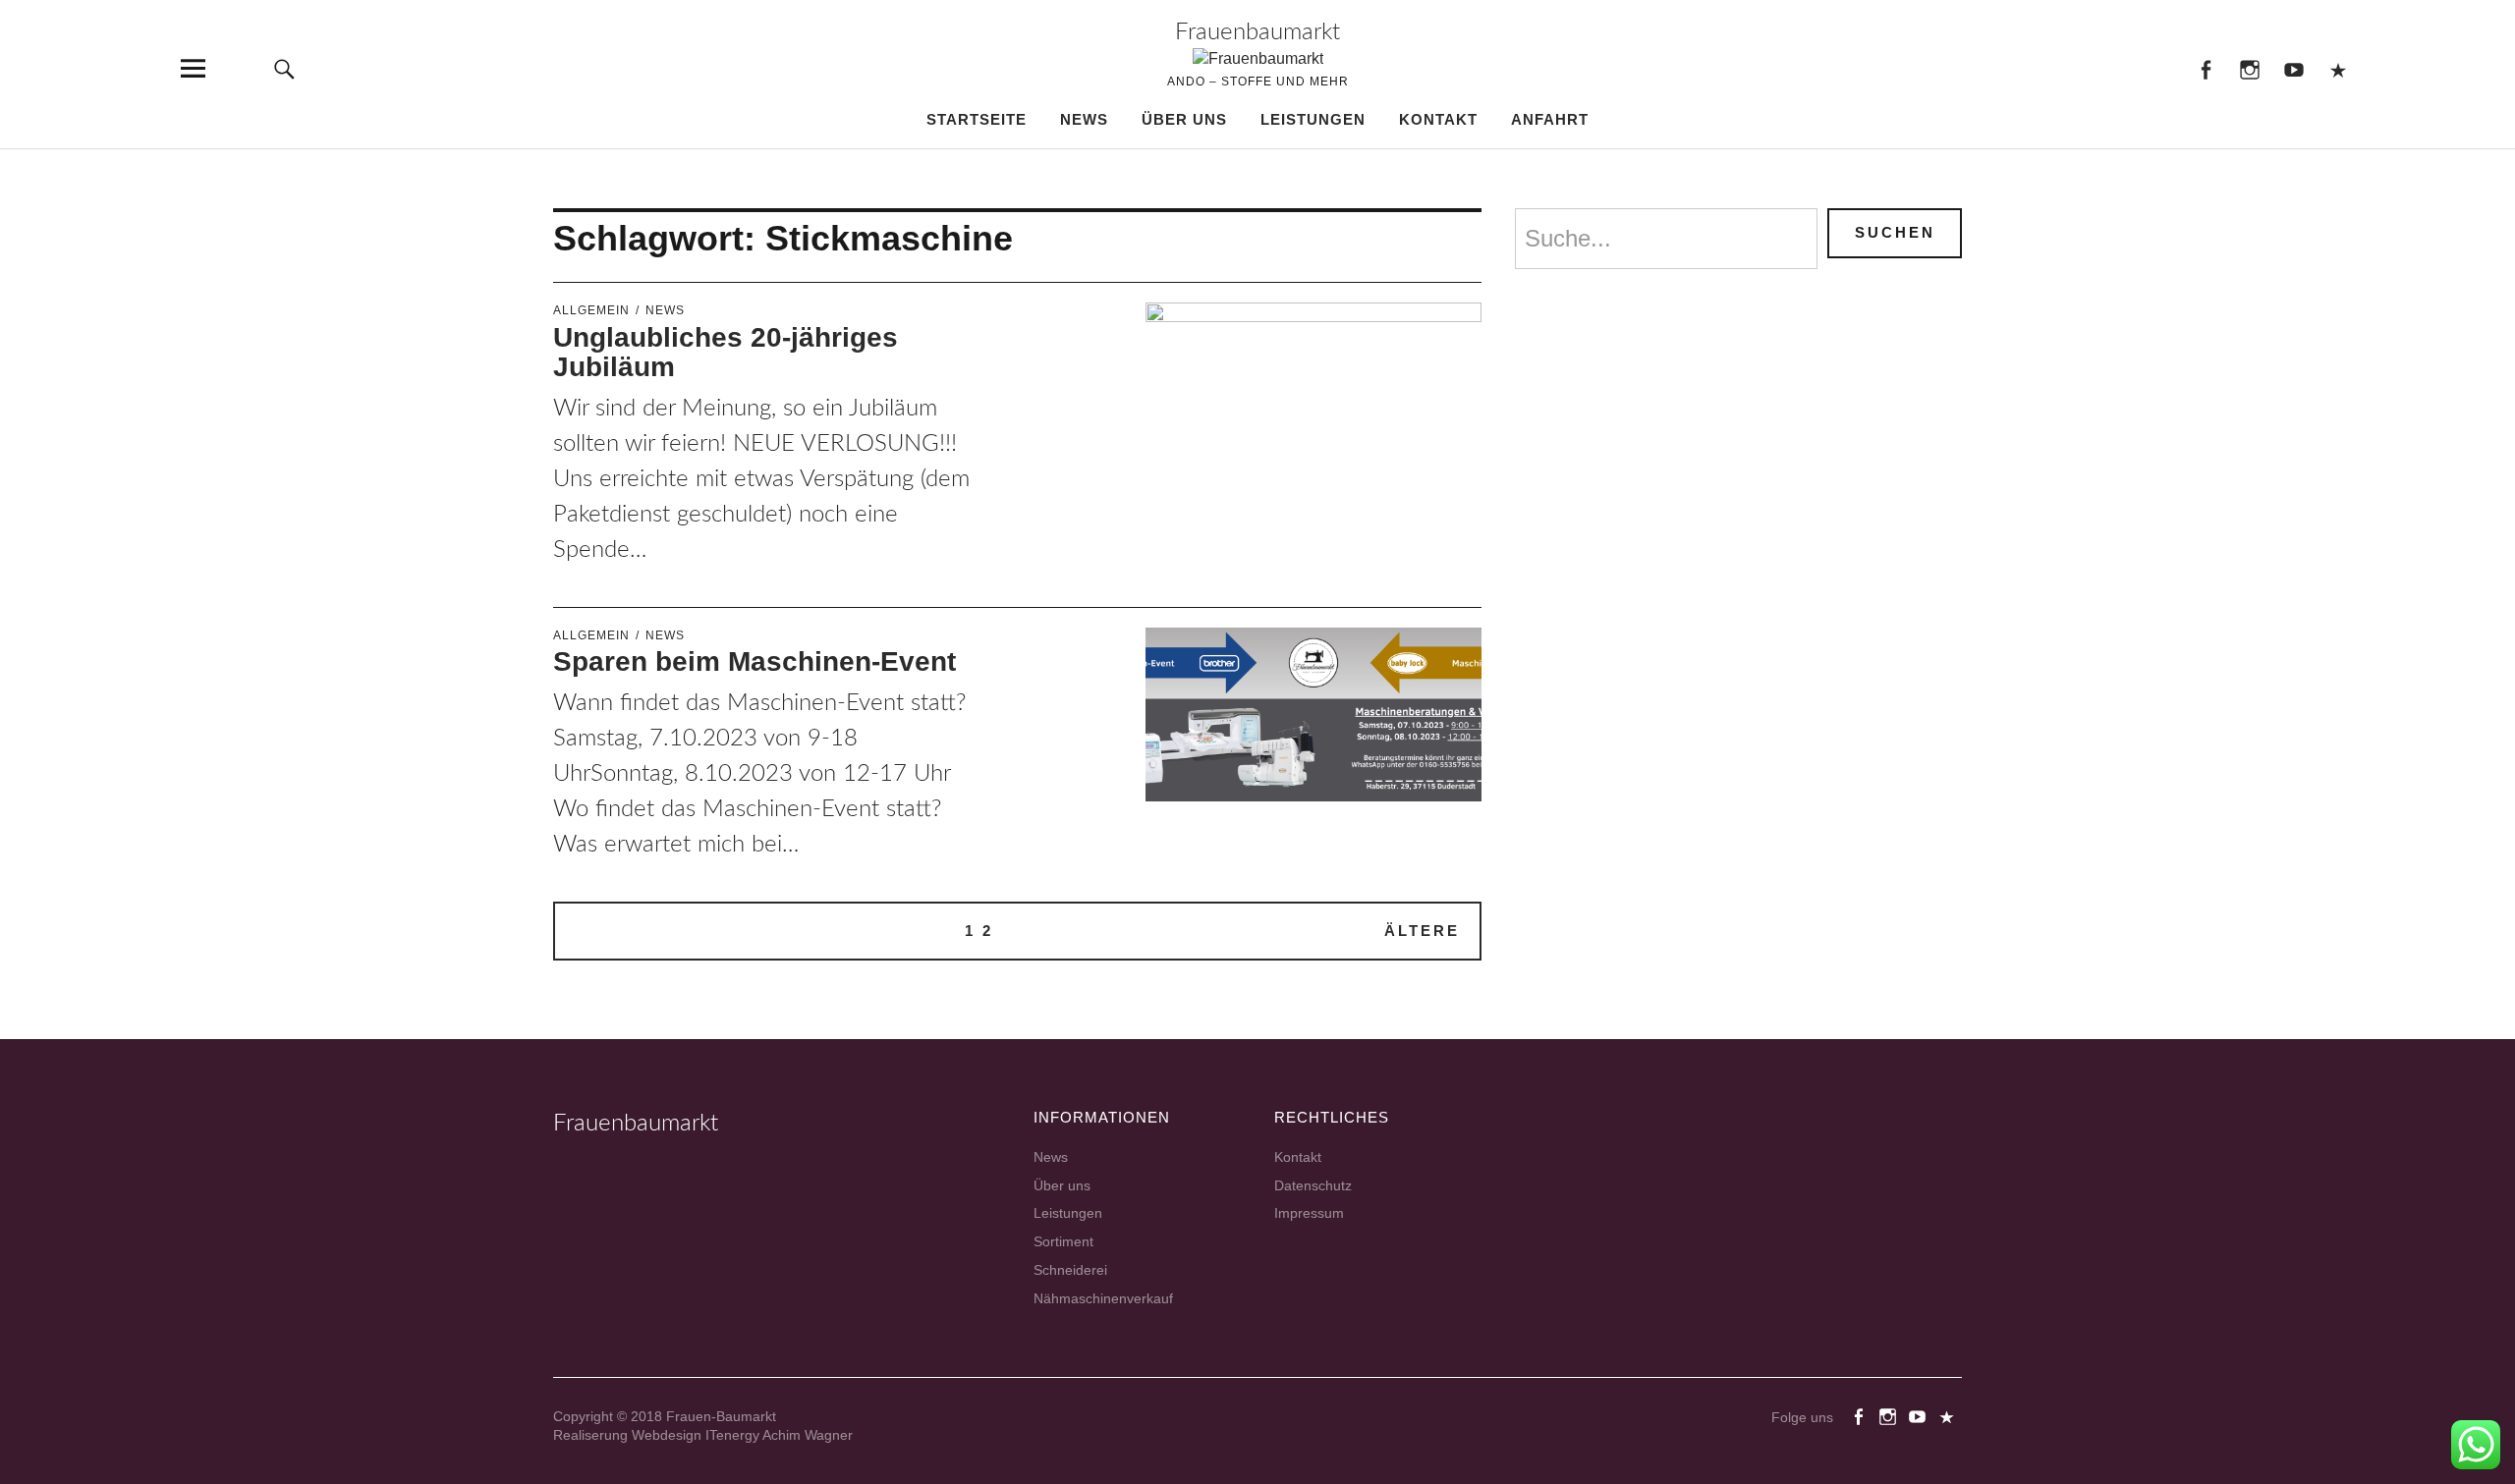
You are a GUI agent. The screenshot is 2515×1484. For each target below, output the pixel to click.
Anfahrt (1550, 119)
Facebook (2205, 68)
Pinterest (2338, 68)
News (1084, 119)
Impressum (1309, 1213)
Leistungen (1313, 119)
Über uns (1184, 119)
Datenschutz (1313, 1185)
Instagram (2249, 68)
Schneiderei (1070, 1270)
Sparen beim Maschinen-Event (754, 661)
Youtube (2293, 68)
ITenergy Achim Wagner (779, 1435)
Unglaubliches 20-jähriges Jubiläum (726, 353)
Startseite (977, 119)
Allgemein (591, 310)
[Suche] (284, 68)
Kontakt (1438, 119)
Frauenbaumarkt (1257, 32)
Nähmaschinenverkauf (1103, 1298)
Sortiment (1063, 1241)
